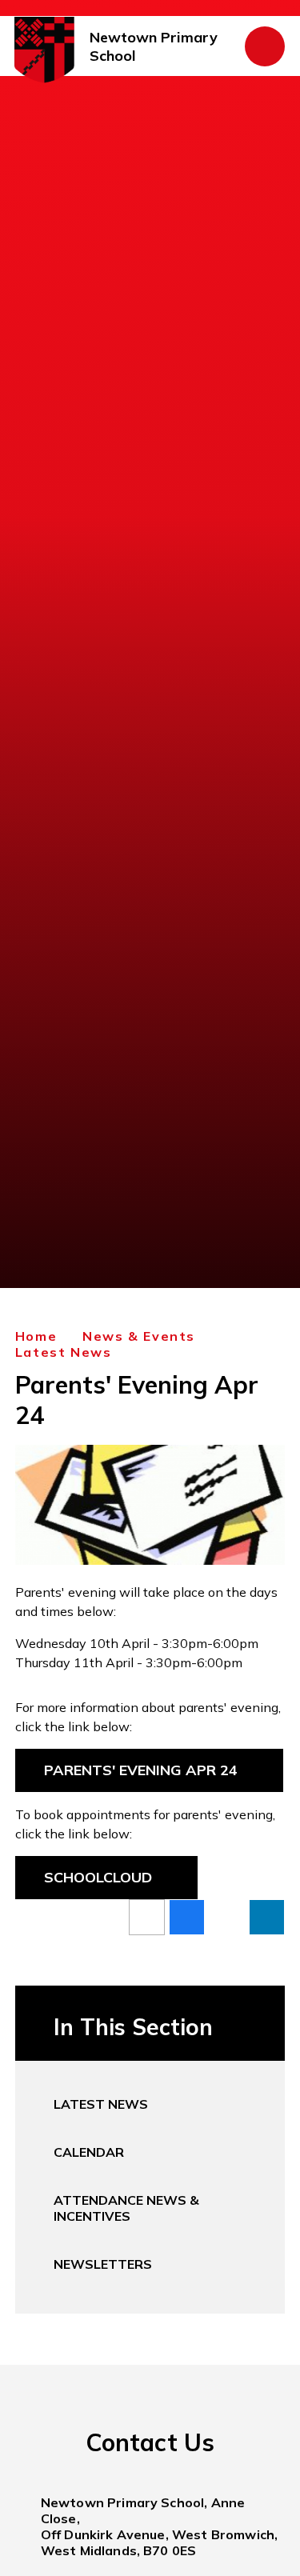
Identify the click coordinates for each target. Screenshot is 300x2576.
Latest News (64, 1352)
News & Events (139, 1336)
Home (36, 1336)
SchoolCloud (98, 1877)
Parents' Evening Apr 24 (141, 1770)
